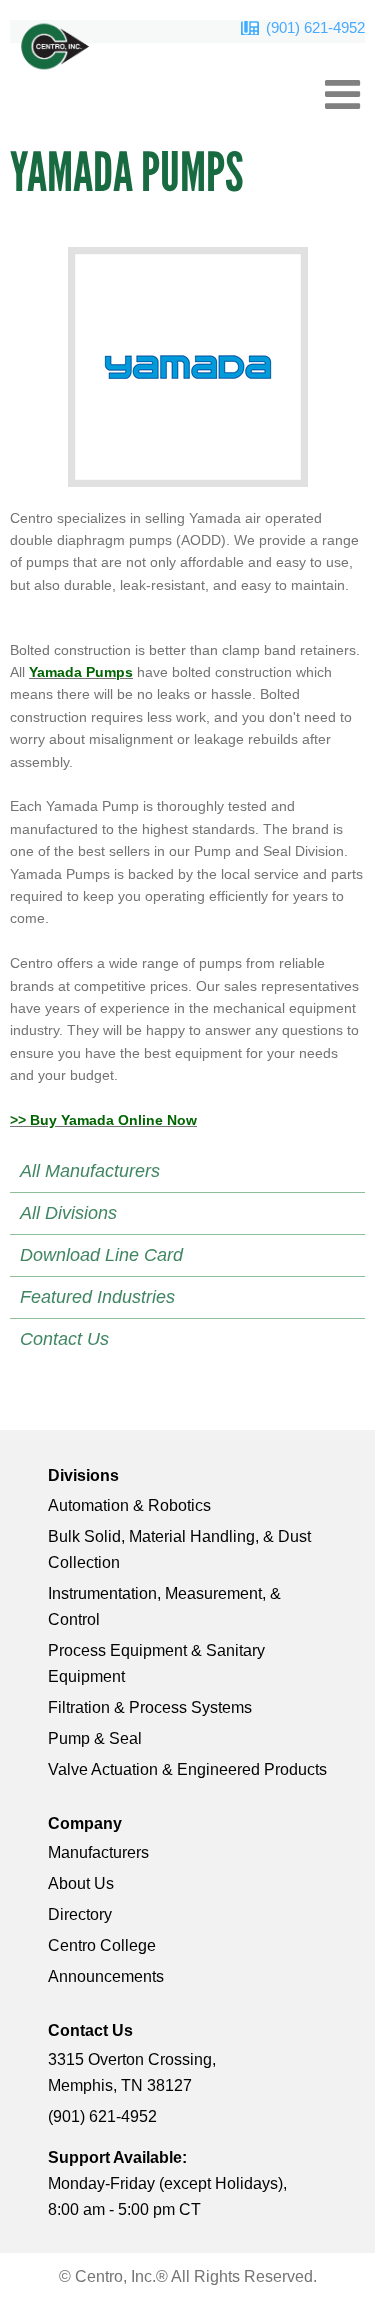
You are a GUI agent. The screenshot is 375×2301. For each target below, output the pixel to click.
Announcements (106, 1976)
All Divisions (68, 1213)
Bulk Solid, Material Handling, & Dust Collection (179, 1549)
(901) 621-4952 (315, 27)
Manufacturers (98, 1852)
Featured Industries (97, 1297)
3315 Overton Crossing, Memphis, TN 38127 (132, 2072)
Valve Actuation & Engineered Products (187, 1769)
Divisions (83, 1475)
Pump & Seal (95, 1738)
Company (85, 1823)
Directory (80, 1914)
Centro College (102, 1945)
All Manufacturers (90, 1171)
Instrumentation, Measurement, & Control (164, 1606)
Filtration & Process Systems (150, 1707)
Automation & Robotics (129, 1505)
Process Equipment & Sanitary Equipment (156, 1663)
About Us (81, 1883)
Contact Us (64, 1339)
